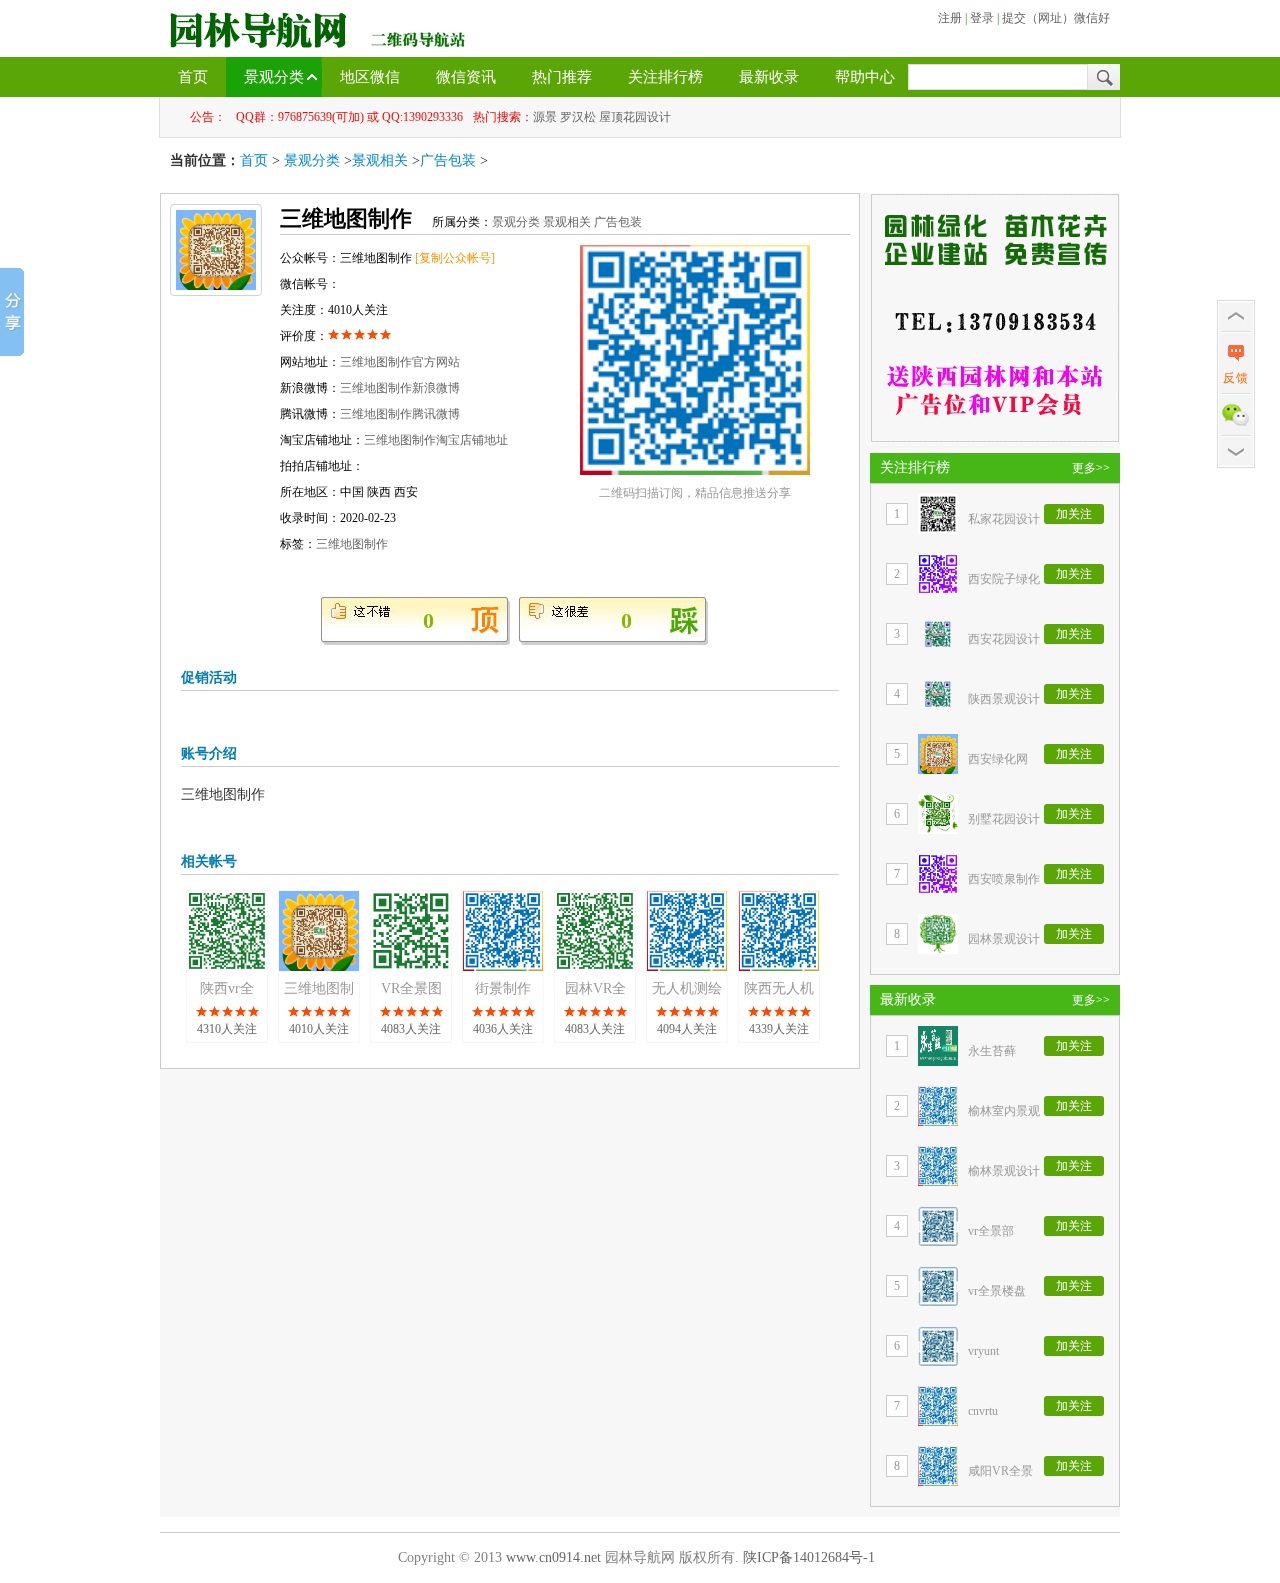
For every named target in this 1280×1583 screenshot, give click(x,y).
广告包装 (448, 160)
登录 (982, 18)
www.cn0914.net (553, 1557)
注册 (950, 18)
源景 (545, 117)
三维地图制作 (352, 544)
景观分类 (274, 77)
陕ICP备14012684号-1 (809, 1557)
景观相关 (380, 160)
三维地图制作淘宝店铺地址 (436, 440)
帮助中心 (865, 77)
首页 (193, 77)
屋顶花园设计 (635, 117)
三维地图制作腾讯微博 (400, 414)
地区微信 (370, 77)
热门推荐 (562, 77)
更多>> (1091, 468)
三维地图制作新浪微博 (400, 388)
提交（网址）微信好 (1056, 18)
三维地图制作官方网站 (400, 362)
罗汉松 (578, 117)
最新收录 (769, 77)
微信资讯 (466, 77)
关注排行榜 (665, 77)
